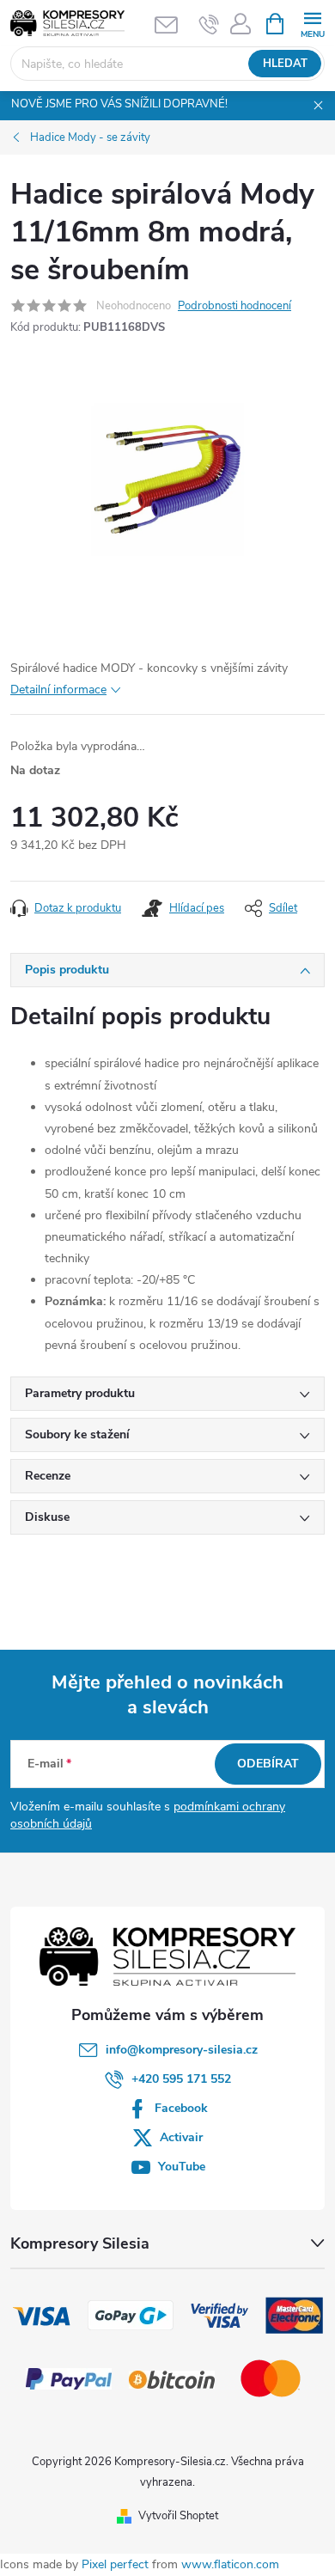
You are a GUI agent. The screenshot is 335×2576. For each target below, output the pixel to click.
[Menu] (312, 23)
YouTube (182, 2167)
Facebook (181, 2108)
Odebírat (268, 1764)
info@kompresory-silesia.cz (182, 2050)
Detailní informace (58, 690)
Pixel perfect (115, 2564)
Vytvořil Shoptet (178, 2516)
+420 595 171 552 (181, 2079)
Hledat (285, 64)
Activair (181, 2137)
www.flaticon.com (230, 2564)
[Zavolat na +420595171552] (209, 24)
